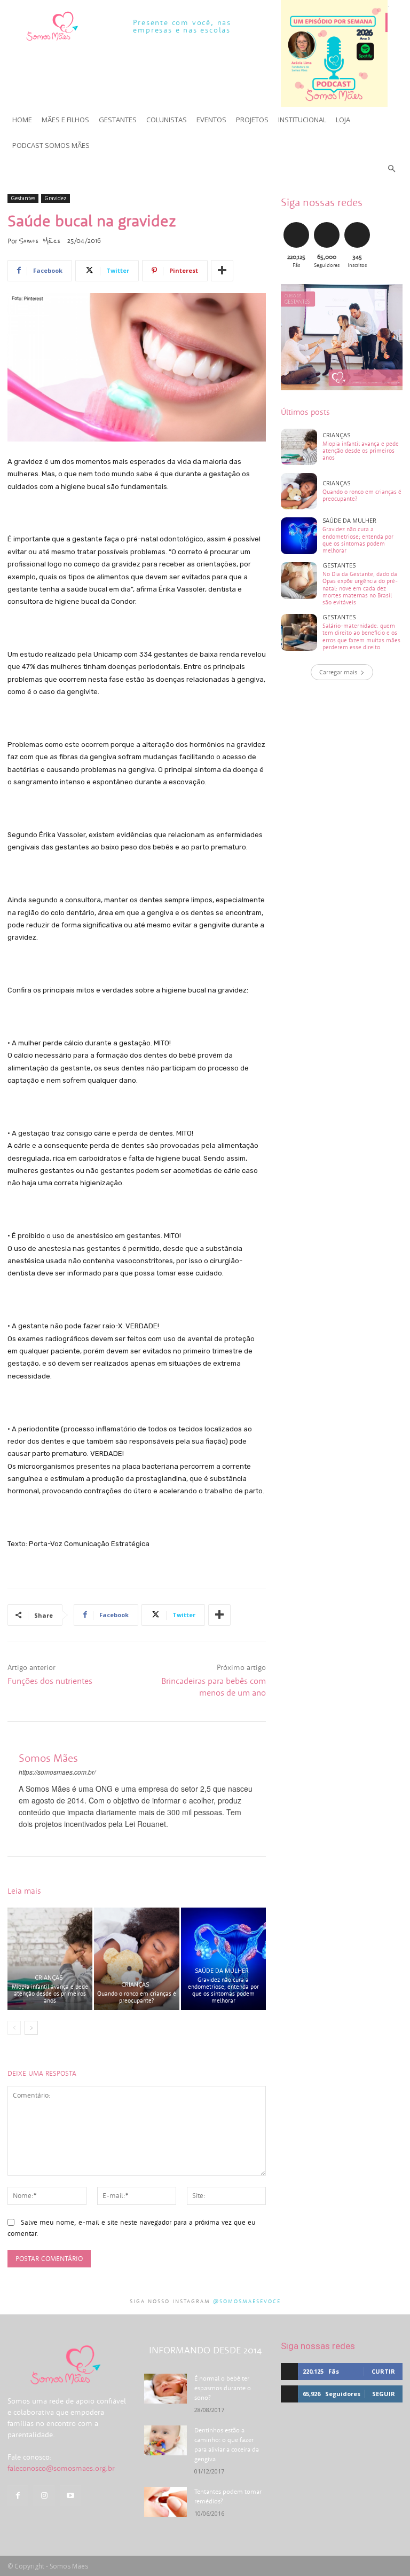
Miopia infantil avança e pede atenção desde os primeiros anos (50, 1994)
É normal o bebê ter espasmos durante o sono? (223, 2388)
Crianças (49, 1977)
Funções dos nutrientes (50, 1681)
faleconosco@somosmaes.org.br (61, 2468)
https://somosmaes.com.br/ (57, 1772)
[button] (392, 169)
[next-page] (31, 2028)
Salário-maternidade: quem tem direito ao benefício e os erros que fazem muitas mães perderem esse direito (361, 636)
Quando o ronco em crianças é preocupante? (137, 1997)
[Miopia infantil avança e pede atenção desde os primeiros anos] (50, 1959)
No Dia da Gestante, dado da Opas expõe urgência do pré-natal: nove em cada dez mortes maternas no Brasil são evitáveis (360, 588)
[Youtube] (70, 2496)
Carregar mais (338, 672)
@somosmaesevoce (247, 2301)
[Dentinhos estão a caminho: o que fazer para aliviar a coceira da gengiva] (165, 2440)
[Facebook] (18, 2496)
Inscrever (358, 224)
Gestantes (23, 198)
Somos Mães (40, 241)
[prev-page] (14, 2028)
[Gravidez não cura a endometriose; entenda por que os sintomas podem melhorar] (223, 1959)
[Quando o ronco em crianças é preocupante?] (136, 1959)
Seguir (326, 224)
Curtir (296, 224)
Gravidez (56, 198)
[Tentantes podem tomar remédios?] (165, 2502)
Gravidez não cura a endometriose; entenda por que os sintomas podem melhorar (223, 1990)
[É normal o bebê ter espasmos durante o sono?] (165, 2389)
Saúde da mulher (222, 1970)
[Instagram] (44, 2496)
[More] (222, 271)
